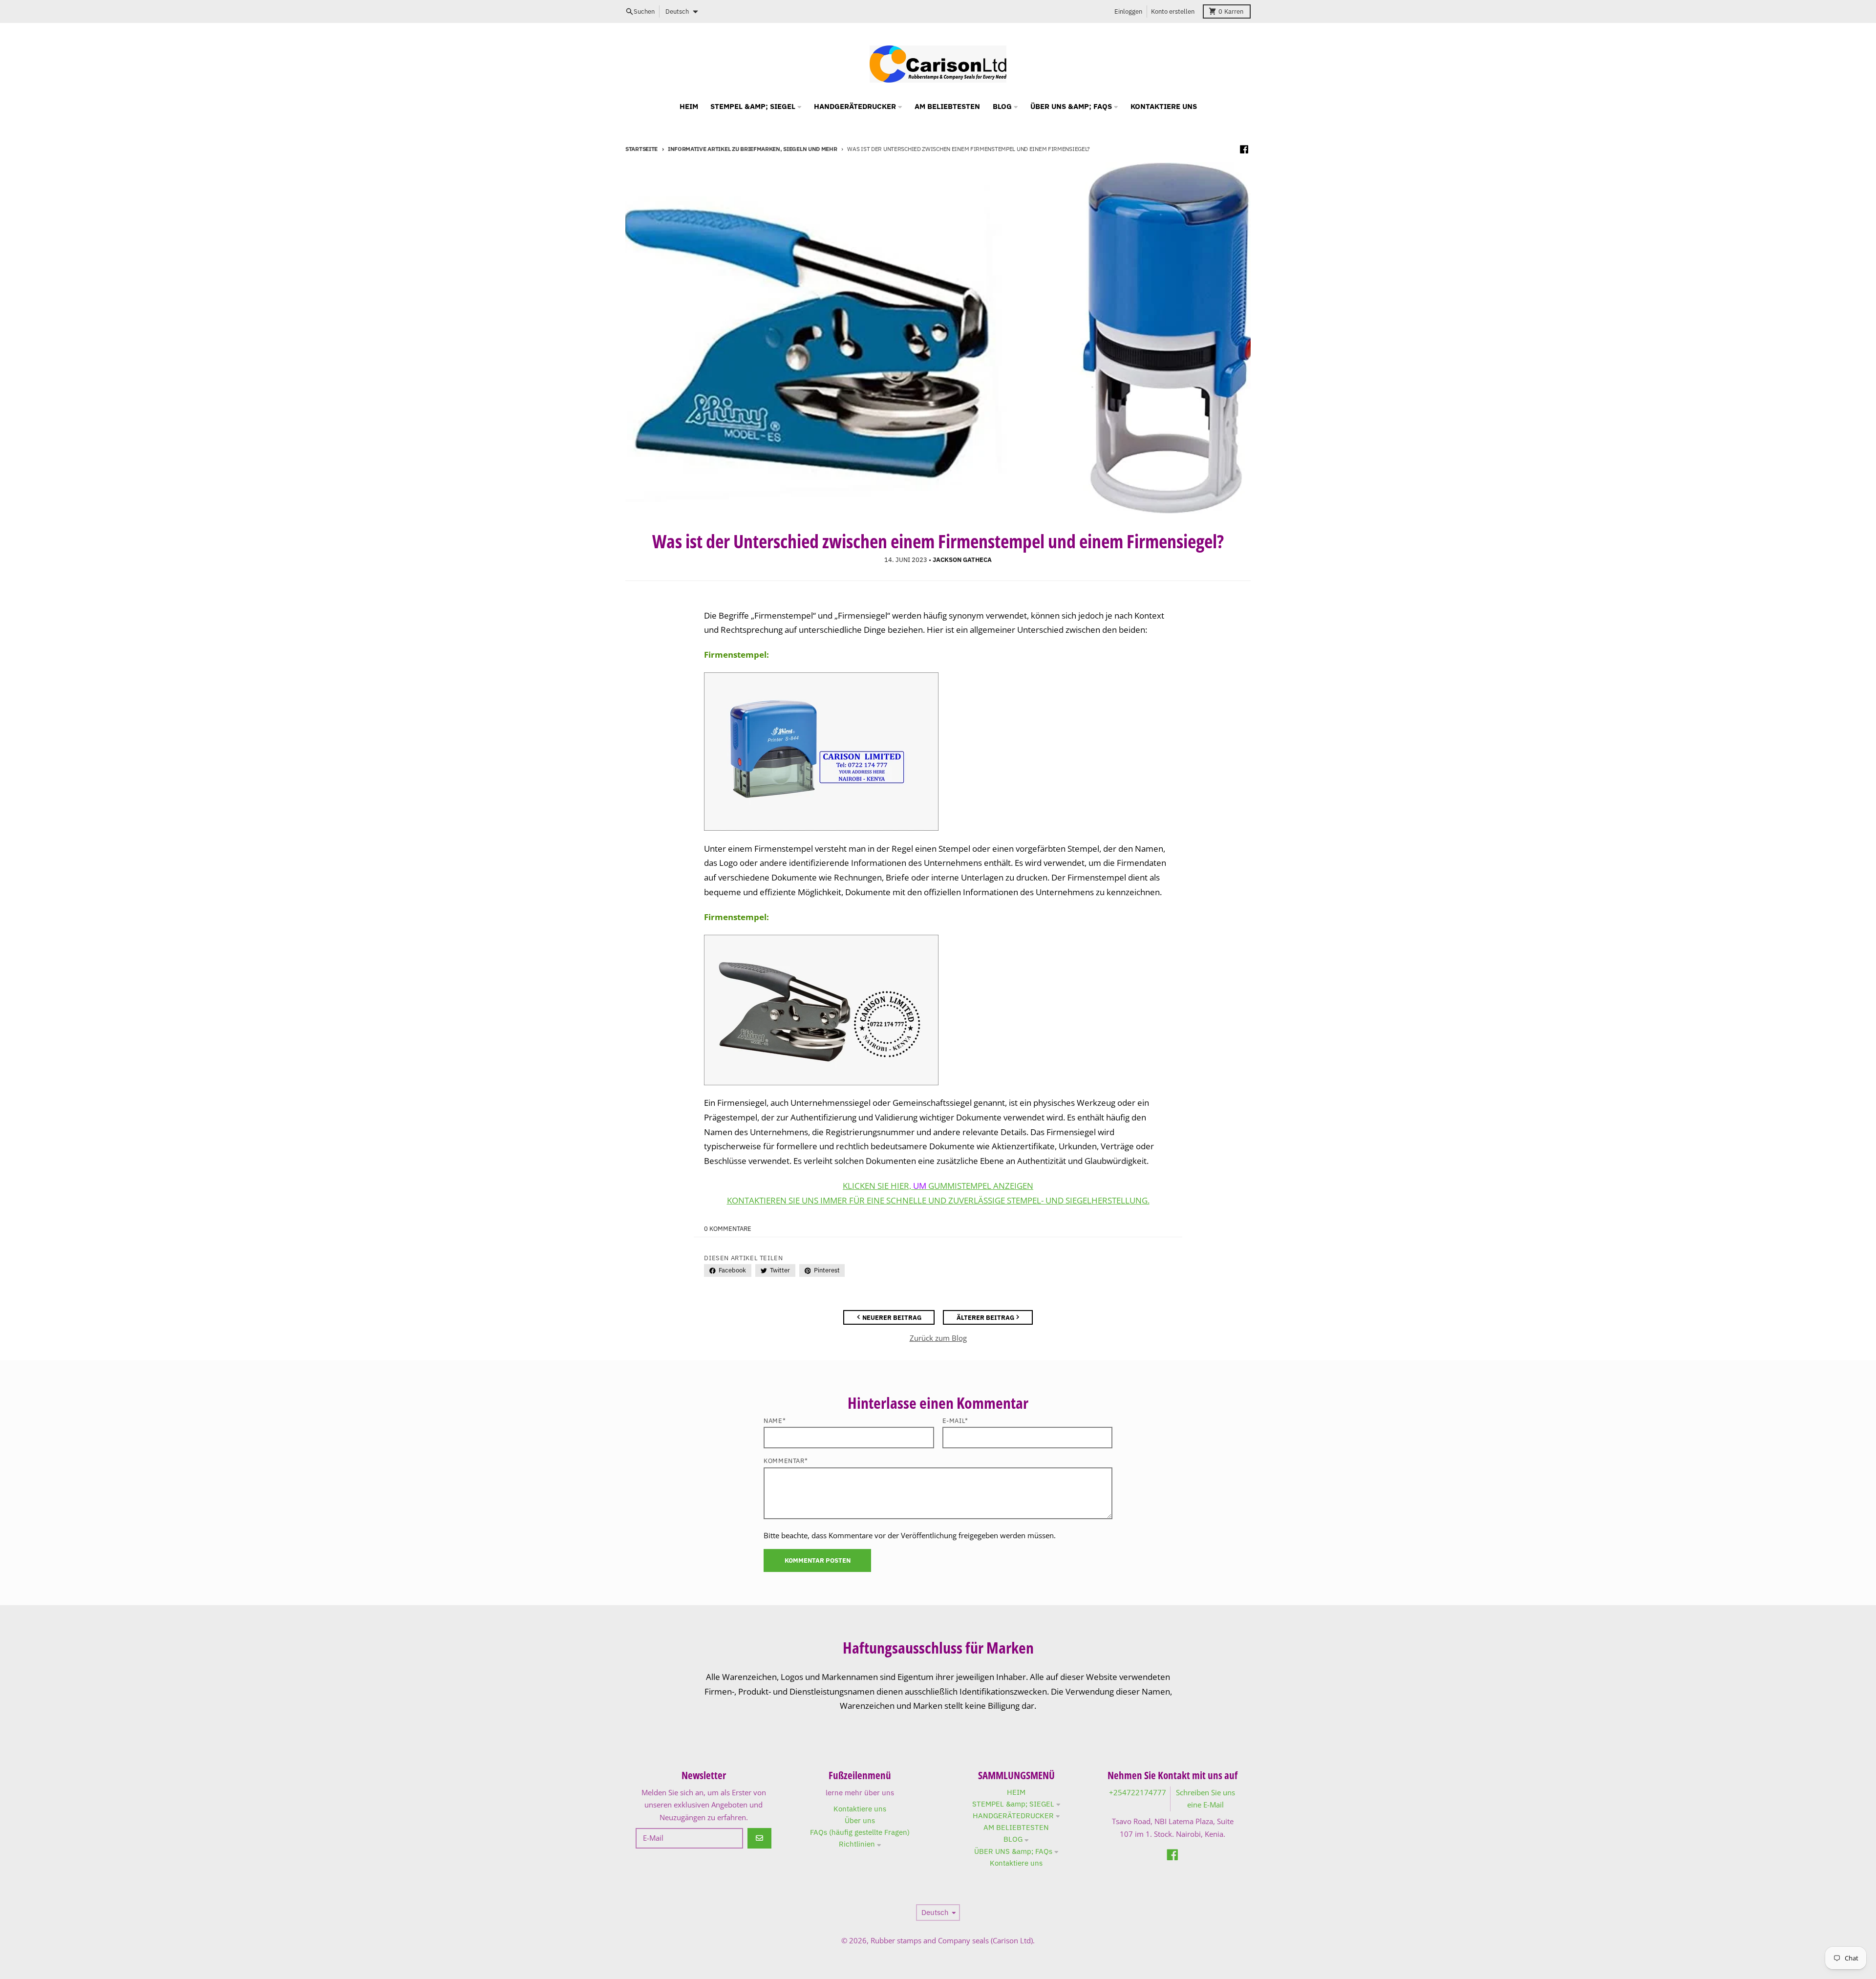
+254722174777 (1138, 1792)
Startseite (641, 149)
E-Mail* (955, 1421)
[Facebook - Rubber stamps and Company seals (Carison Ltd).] (1244, 150)
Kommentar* (786, 1461)
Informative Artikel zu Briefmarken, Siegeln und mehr (753, 149)
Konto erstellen (1173, 11)
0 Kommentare (728, 1229)
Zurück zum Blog (938, 1338)
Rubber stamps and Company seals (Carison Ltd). (953, 1940)
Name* (775, 1421)
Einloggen (1128, 11)
